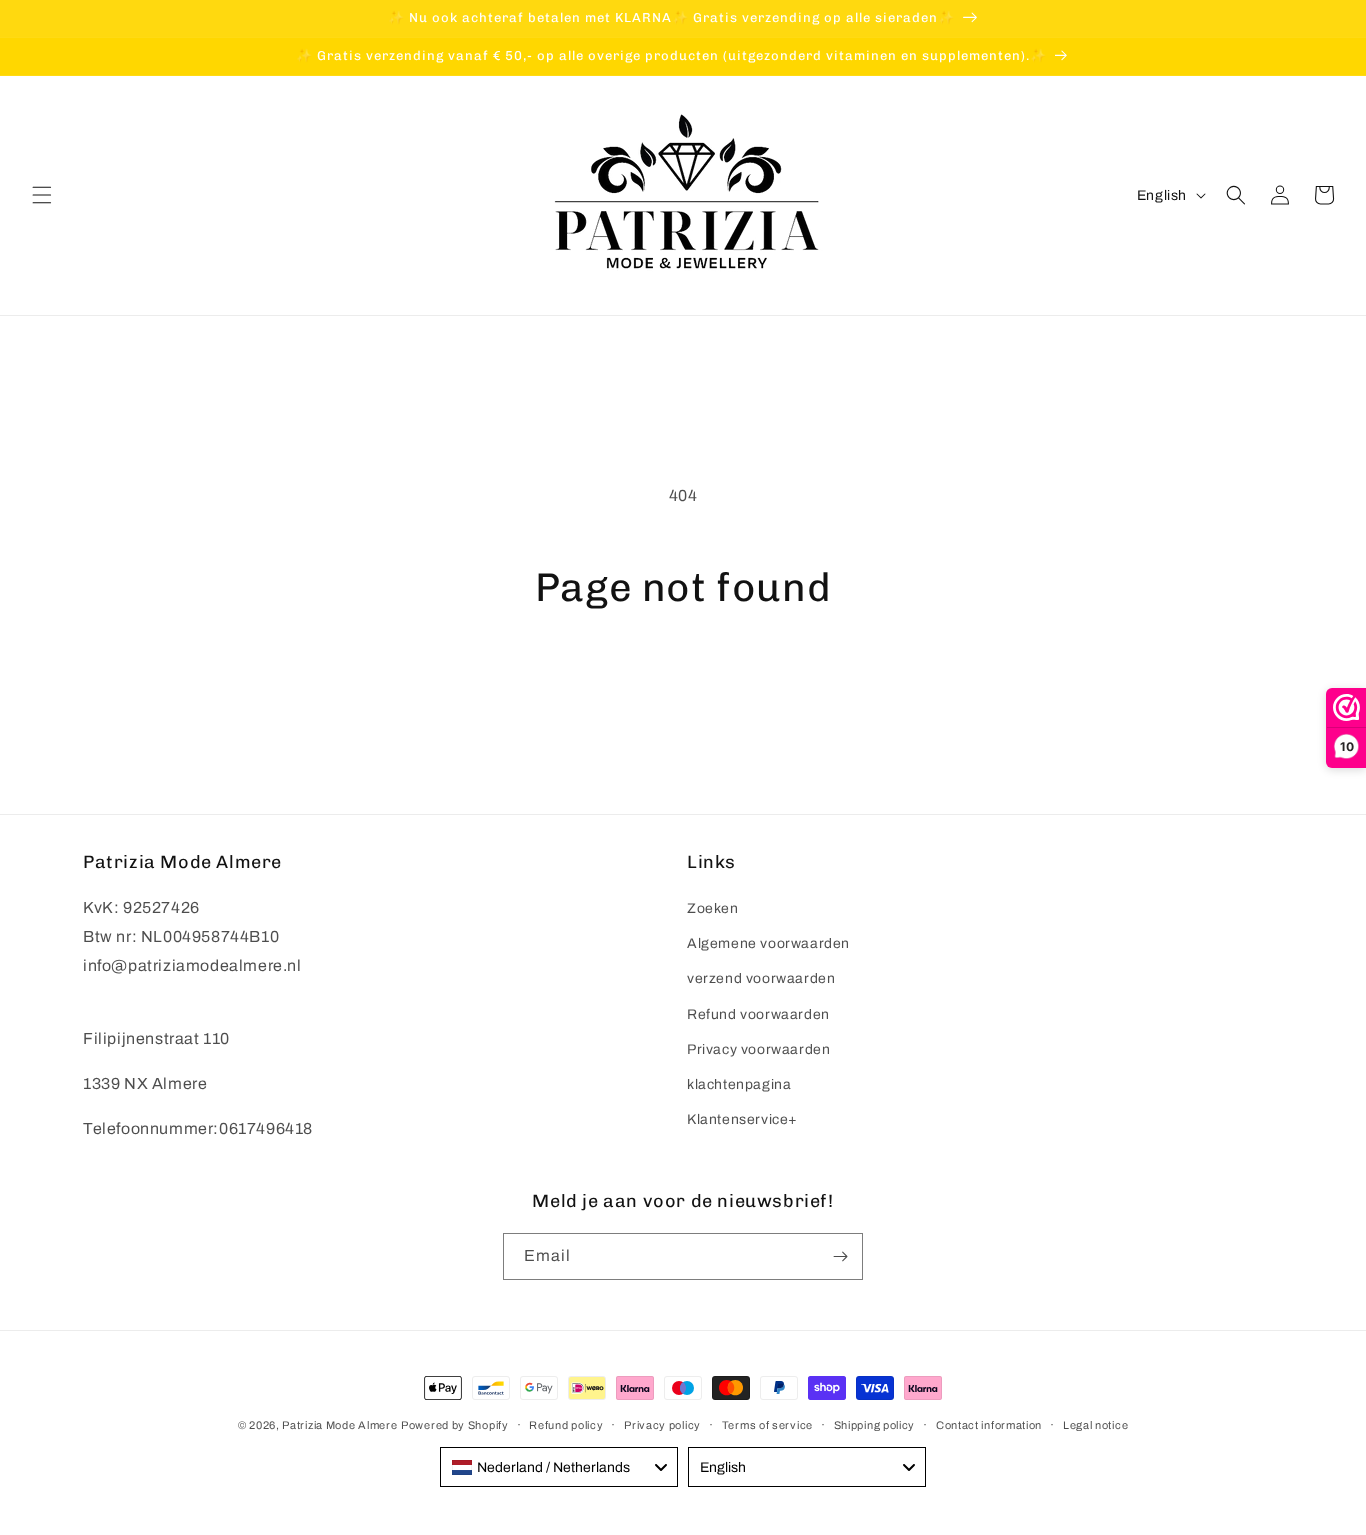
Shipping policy (875, 1425)
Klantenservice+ (742, 1119)
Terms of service (767, 1425)
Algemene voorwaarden (768, 943)
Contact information (989, 1425)
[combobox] (559, 1467)
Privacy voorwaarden (758, 1049)
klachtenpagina (739, 1084)
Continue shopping (683, 685)
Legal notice (1095, 1425)
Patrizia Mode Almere (339, 1425)
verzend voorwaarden (761, 978)
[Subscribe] (840, 1256)
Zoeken (713, 908)
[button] (42, 195)
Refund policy (566, 1425)
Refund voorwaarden (758, 1014)
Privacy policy (662, 1425)
